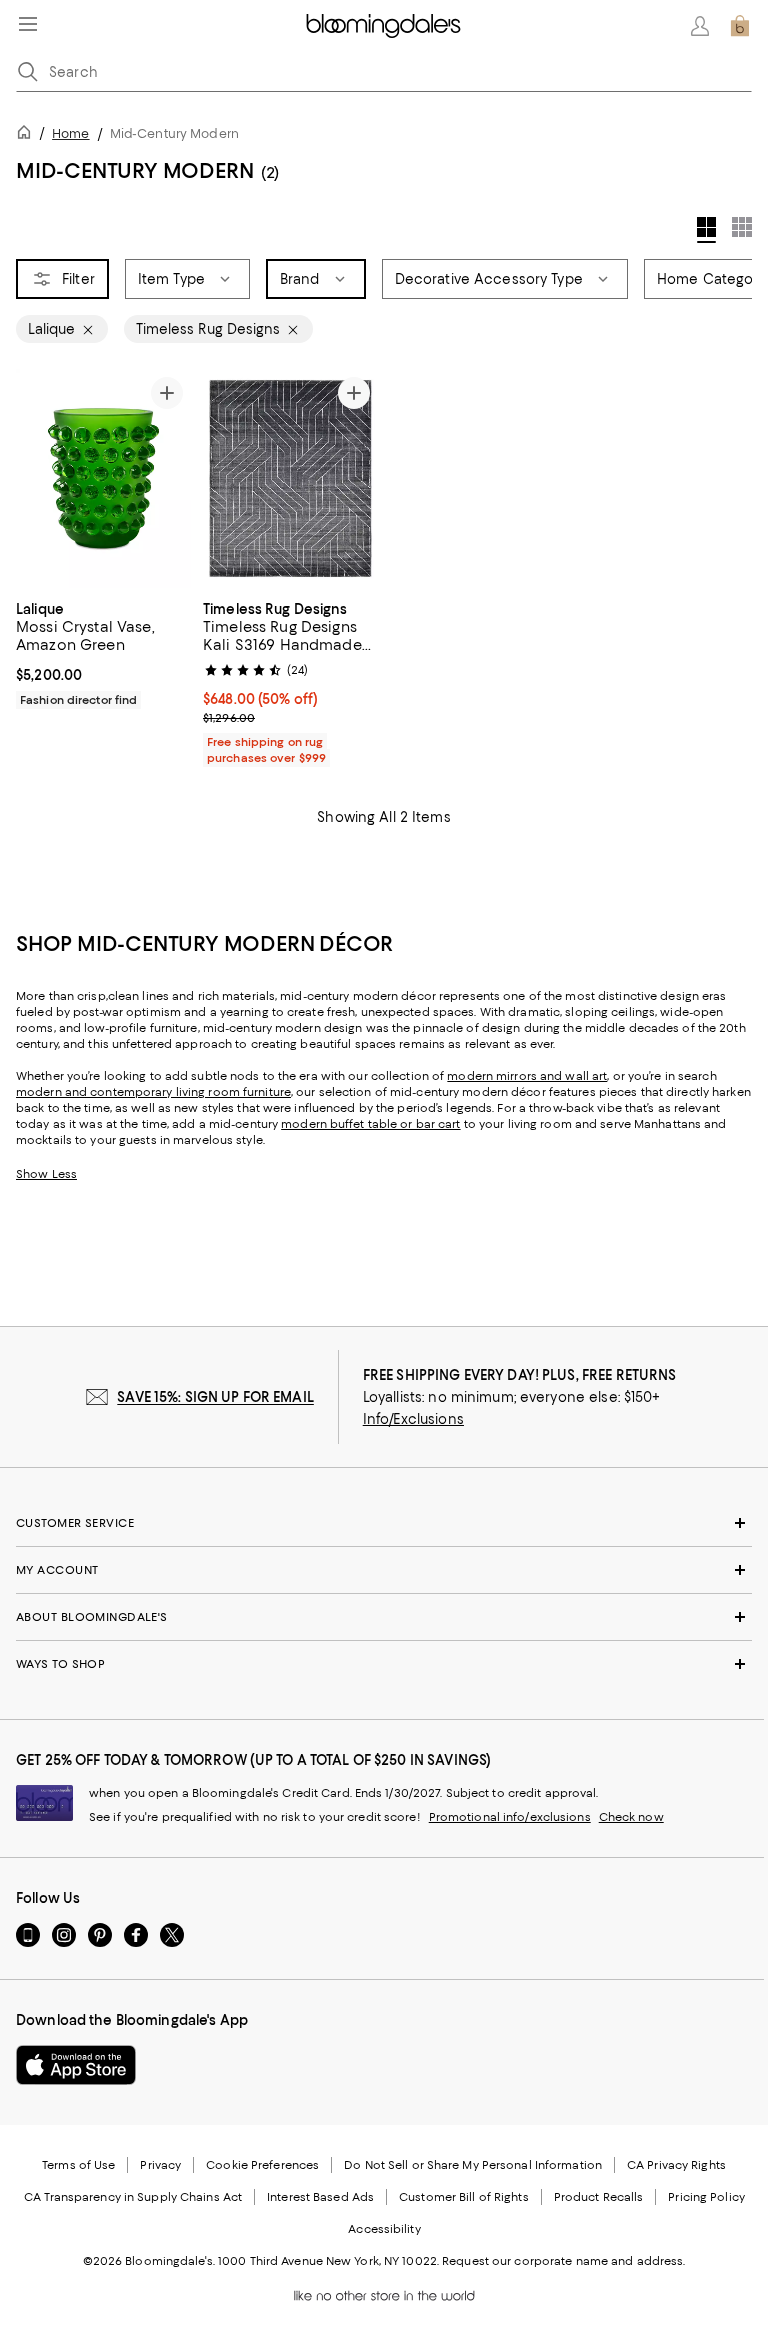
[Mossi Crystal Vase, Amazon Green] (103, 478)
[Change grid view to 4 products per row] (706, 230)
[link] (103, 652)
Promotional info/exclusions (510, 1817)
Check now (631, 1817)
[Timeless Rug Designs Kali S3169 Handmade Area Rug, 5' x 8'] (290, 478)
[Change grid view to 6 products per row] (742, 227)
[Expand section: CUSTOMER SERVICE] (384, 1523)
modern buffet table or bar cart (370, 1124)
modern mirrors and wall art (527, 1076)
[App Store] (76, 2065)
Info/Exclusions (413, 1419)
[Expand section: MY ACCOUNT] (384, 1570)
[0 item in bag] (740, 26)
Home (70, 133)
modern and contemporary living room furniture (153, 1092)
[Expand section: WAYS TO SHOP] (384, 1664)
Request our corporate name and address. (563, 2261)
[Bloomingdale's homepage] (28, 135)
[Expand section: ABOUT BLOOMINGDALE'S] (384, 1617)
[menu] (28, 24)
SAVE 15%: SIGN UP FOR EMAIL (215, 1397)
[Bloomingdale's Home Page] (383, 26)
